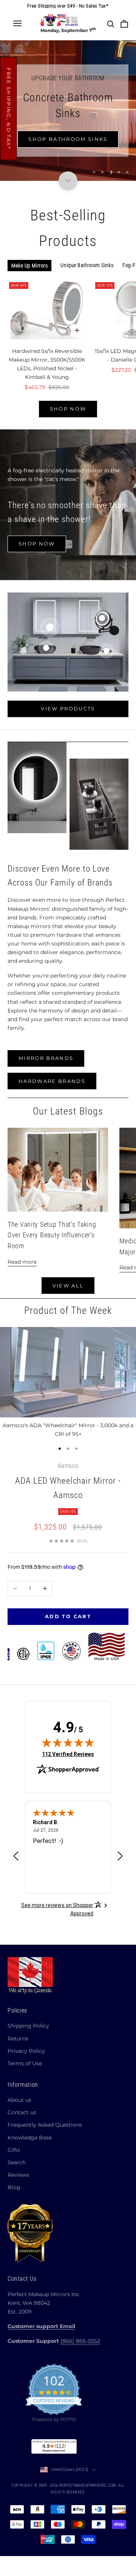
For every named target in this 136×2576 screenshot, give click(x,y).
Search (17, 2162)
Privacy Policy (26, 2051)
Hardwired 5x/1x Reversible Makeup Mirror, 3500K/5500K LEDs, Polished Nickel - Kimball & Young (47, 364)
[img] (68, 1742)
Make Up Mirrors (29, 266)
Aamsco (68, 1466)
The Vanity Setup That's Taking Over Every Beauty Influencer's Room (52, 1235)
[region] (68, 111)
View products (68, 709)
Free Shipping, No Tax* (9, 108)
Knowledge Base (30, 2138)
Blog (14, 2187)
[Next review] (120, 1856)
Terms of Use (25, 2063)
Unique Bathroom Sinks (87, 265)
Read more (22, 1262)
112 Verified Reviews (68, 1754)
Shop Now (68, 409)
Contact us (22, 2112)
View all (68, 1286)
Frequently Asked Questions (45, 2125)
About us (19, 2100)
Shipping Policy (28, 2026)
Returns (18, 2039)
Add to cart (68, 1616)
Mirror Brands (46, 1058)
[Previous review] (16, 1856)
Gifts (14, 2150)
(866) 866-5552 (80, 2341)
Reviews (18, 2175)
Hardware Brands (52, 1081)
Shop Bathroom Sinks (68, 139)
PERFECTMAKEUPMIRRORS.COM (87, 2485)
